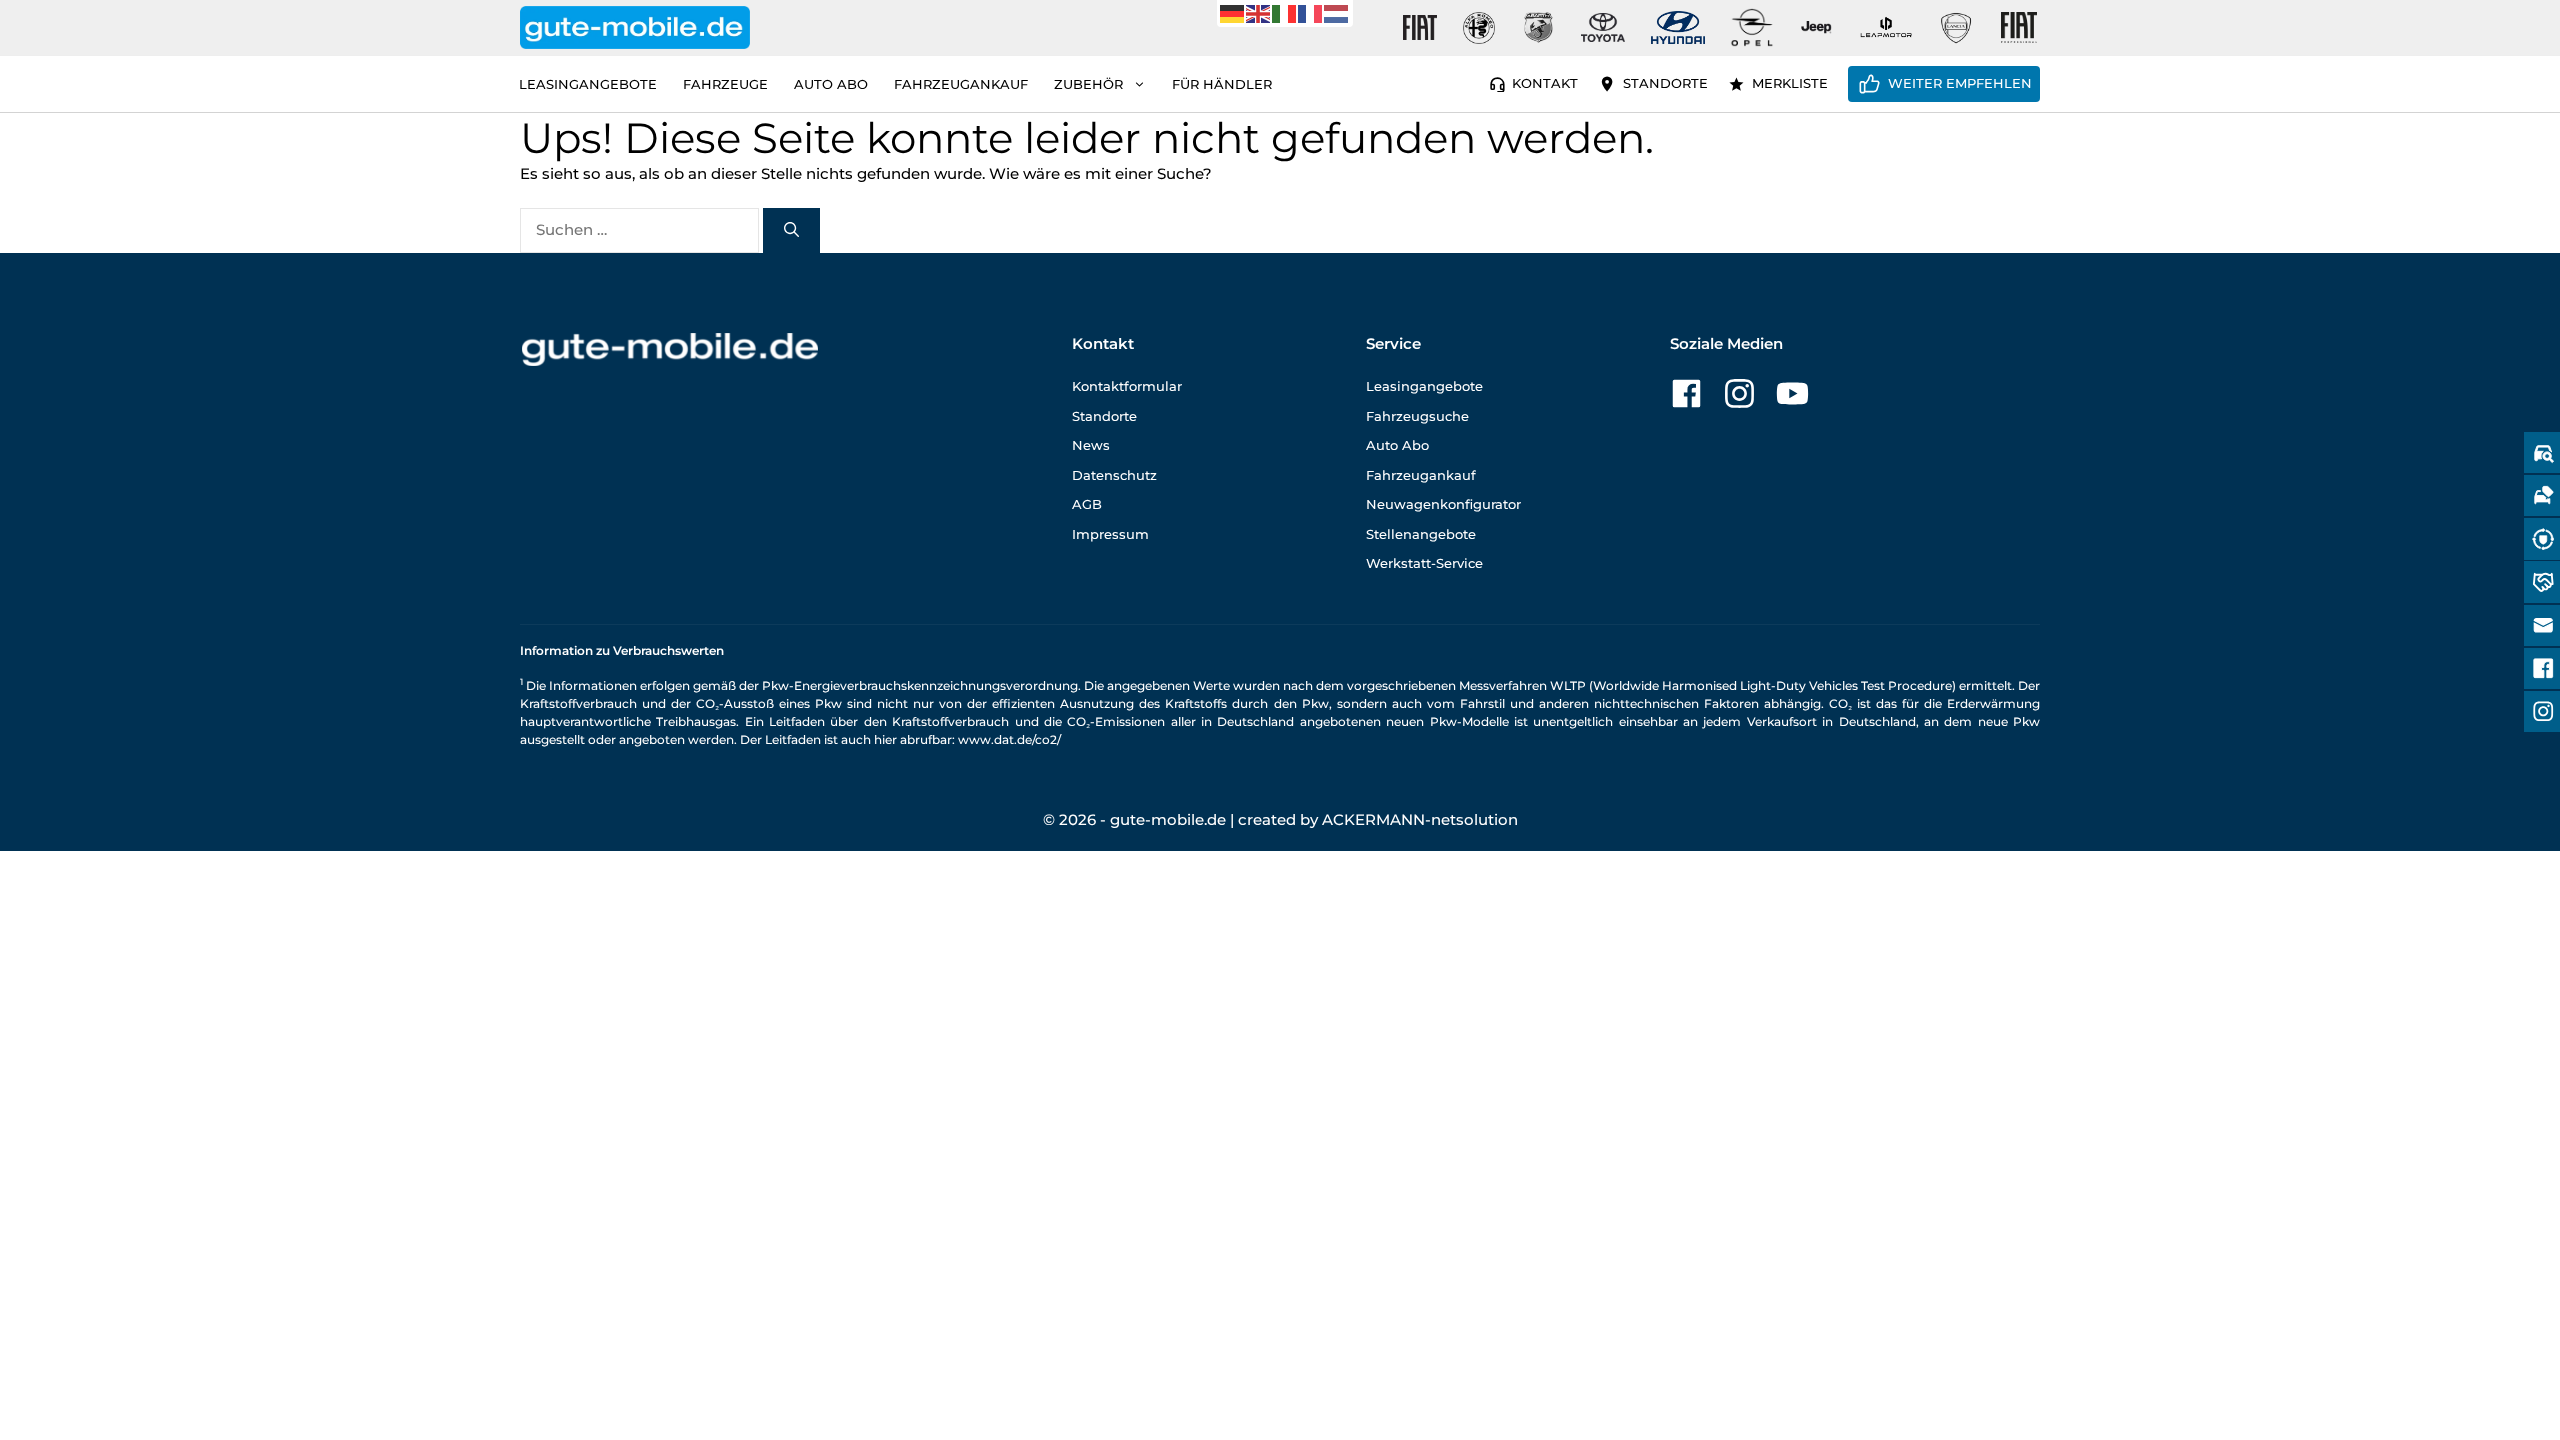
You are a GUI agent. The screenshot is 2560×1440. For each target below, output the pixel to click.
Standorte (1665, 83)
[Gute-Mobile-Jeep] (1817, 27)
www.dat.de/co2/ (1009, 739)
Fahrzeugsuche (1417, 416)
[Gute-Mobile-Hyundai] (1678, 27)
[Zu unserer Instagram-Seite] (1739, 393)
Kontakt (1545, 83)
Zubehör (1088, 84)
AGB (1087, 504)
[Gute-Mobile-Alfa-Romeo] (1479, 28)
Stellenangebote (1421, 534)
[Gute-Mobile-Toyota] (1603, 27)
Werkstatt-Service (1424, 563)
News (1091, 445)
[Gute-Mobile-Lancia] (1956, 28)
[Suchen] (791, 230)
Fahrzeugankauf (961, 84)
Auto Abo (831, 84)
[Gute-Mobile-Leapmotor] (1886, 27)
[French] (1311, 12)
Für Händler (1222, 84)
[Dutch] (1337, 12)
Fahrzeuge (725, 84)
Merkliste (1790, 83)
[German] (1233, 12)
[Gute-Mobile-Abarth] (1539, 28)
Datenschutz (1114, 475)
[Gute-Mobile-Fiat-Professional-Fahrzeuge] (2015, 28)
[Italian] (1285, 12)
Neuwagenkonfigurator (1443, 504)
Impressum (1110, 534)
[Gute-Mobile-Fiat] (1420, 28)
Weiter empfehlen (1960, 83)
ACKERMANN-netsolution (1420, 819)
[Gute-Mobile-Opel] (1752, 27)
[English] (1259, 12)
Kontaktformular (1127, 386)
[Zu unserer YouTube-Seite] (1792, 393)
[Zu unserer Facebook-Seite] (1686, 393)
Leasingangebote (588, 84)
